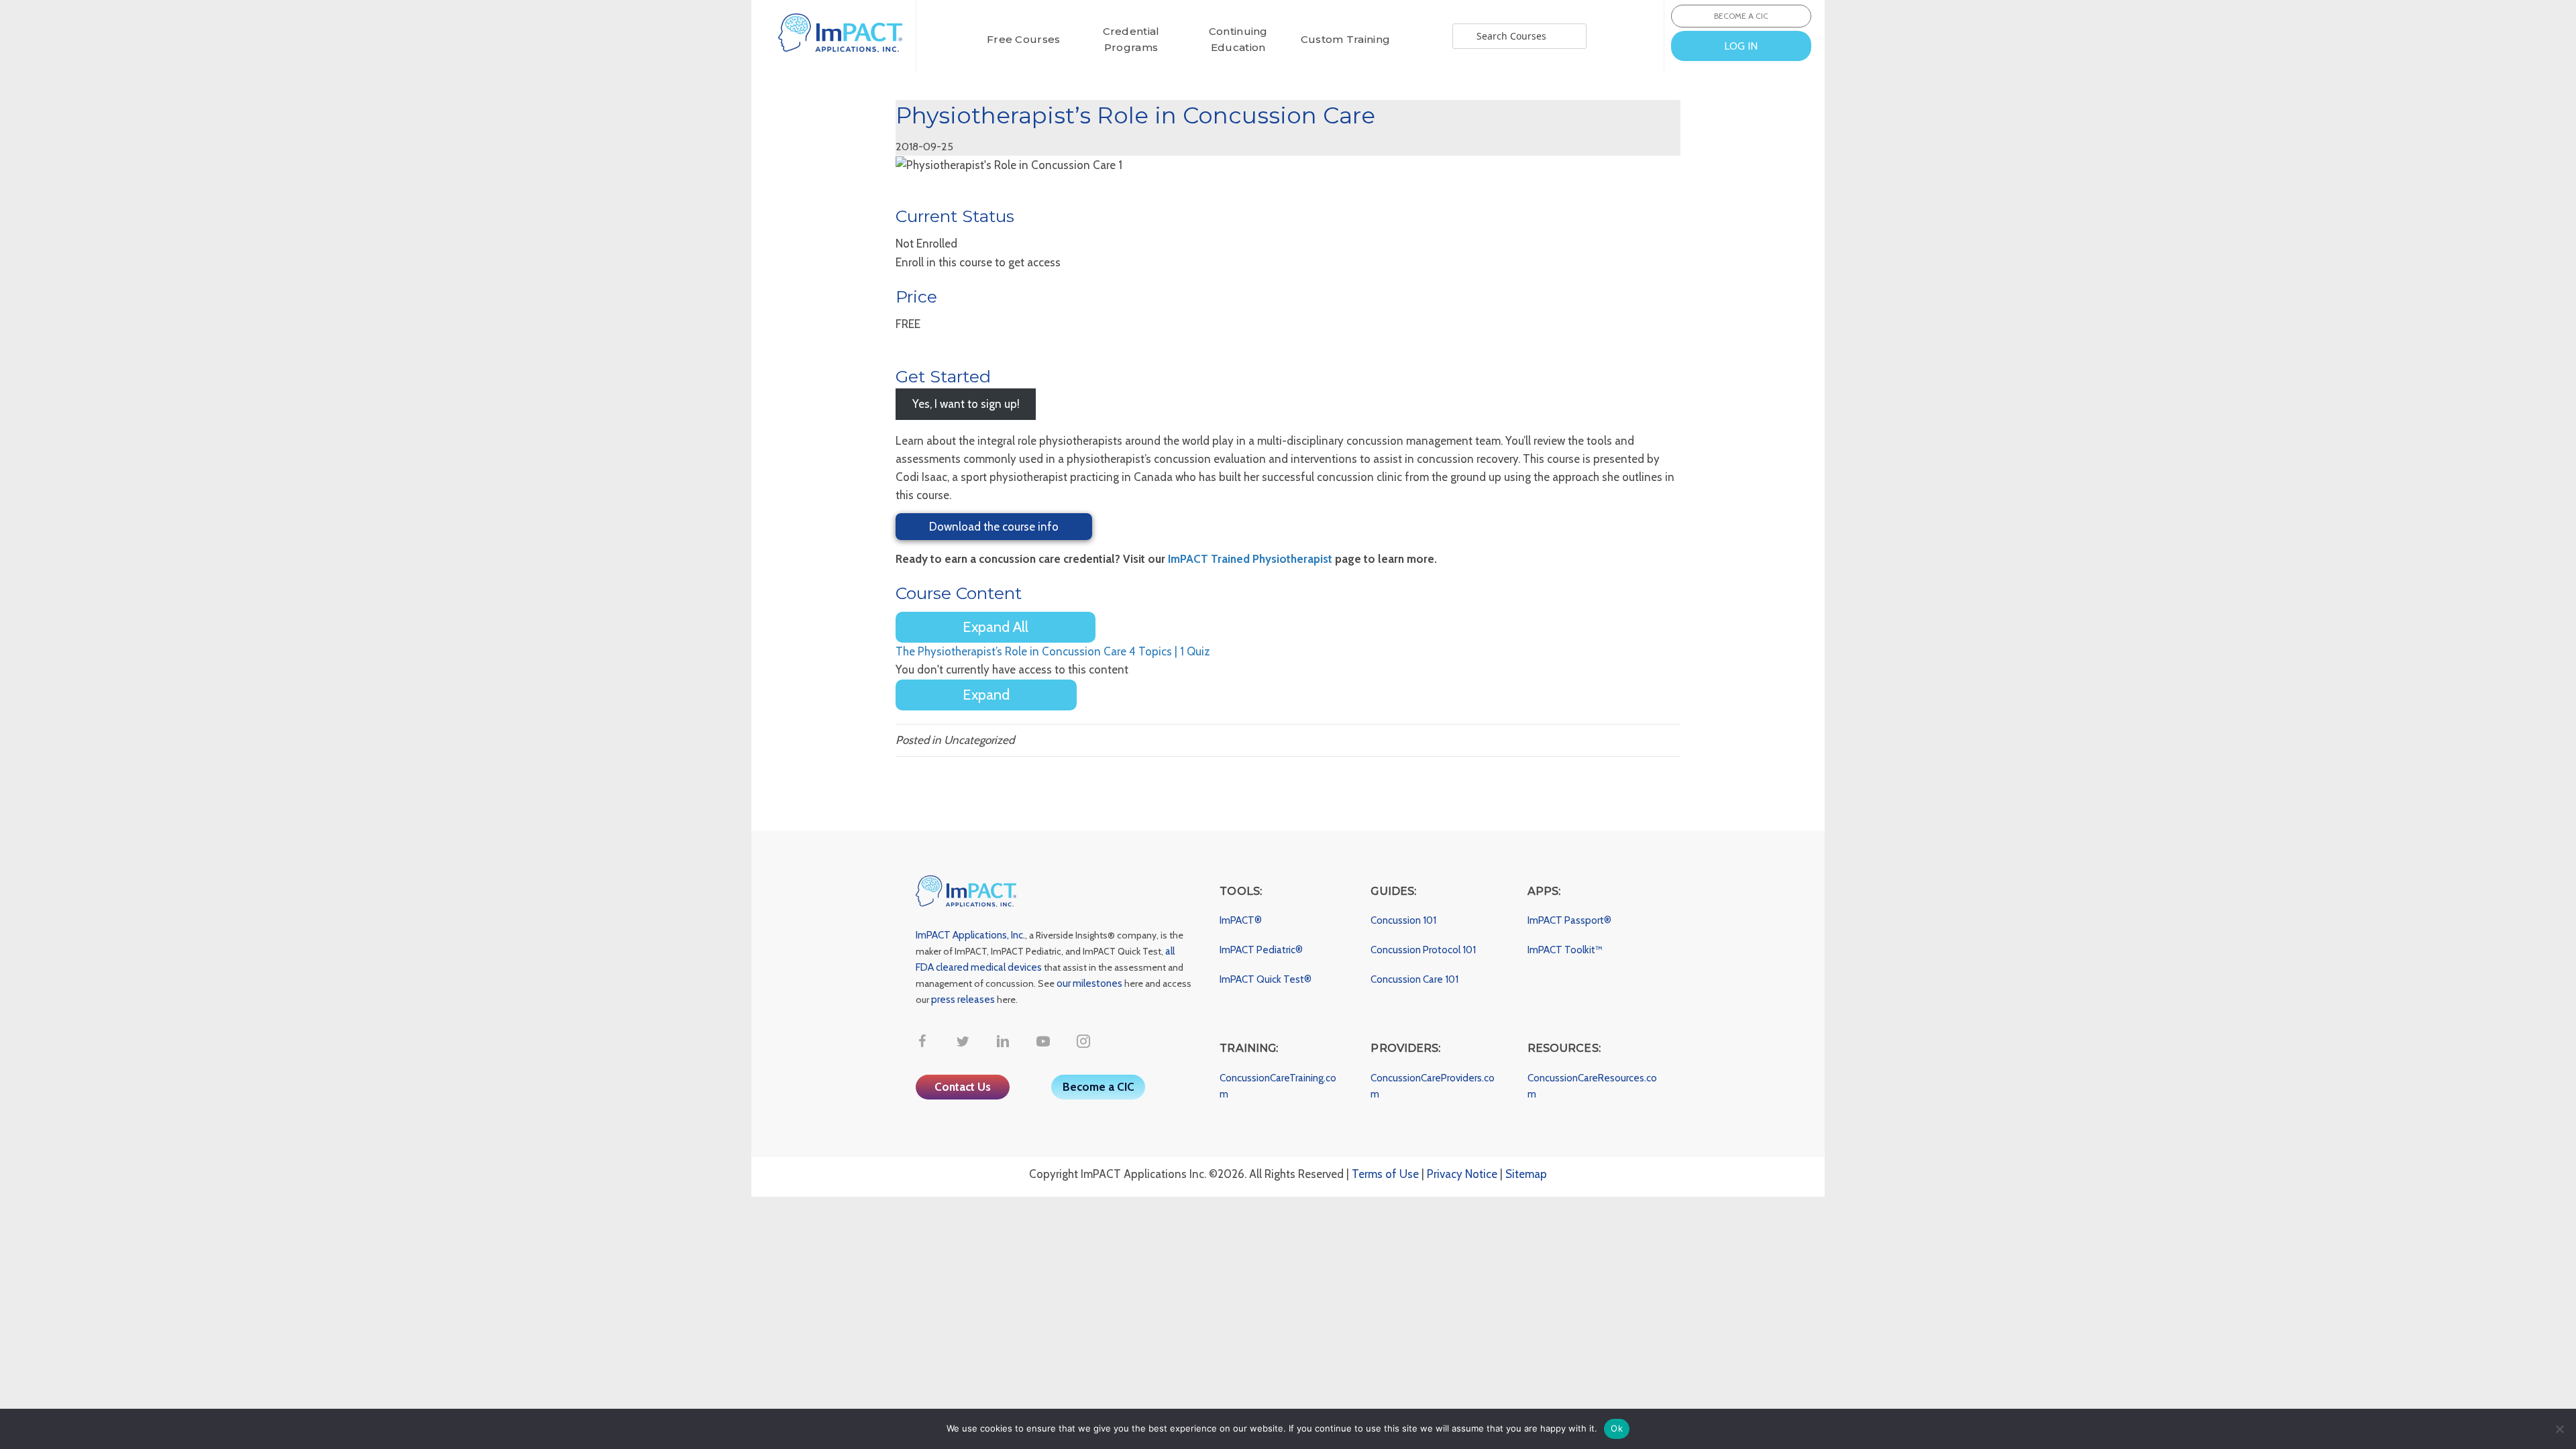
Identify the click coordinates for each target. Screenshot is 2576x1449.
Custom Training (1346, 39)
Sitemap (1526, 1174)
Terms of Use (1385, 1174)
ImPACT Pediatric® (1261, 950)
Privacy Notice (1462, 1174)
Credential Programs (1131, 39)
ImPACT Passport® (1569, 920)
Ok (1617, 1428)
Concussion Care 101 (1414, 979)
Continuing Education (1238, 39)
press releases (963, 1000)
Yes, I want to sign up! (966, 404)
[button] (922, 1041)
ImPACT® (1241, 920)
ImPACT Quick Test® (1266, 979)
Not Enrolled (926, 244)
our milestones (1090, 983)
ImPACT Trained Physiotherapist (1250, 559)
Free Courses (1024, 39)
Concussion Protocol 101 (1423, 950)
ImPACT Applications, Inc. (970, 935)
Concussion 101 (1403, 920)
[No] (2559, 1429)
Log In (1741, 46)
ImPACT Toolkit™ (1565, 950)
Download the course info (994, 527)
